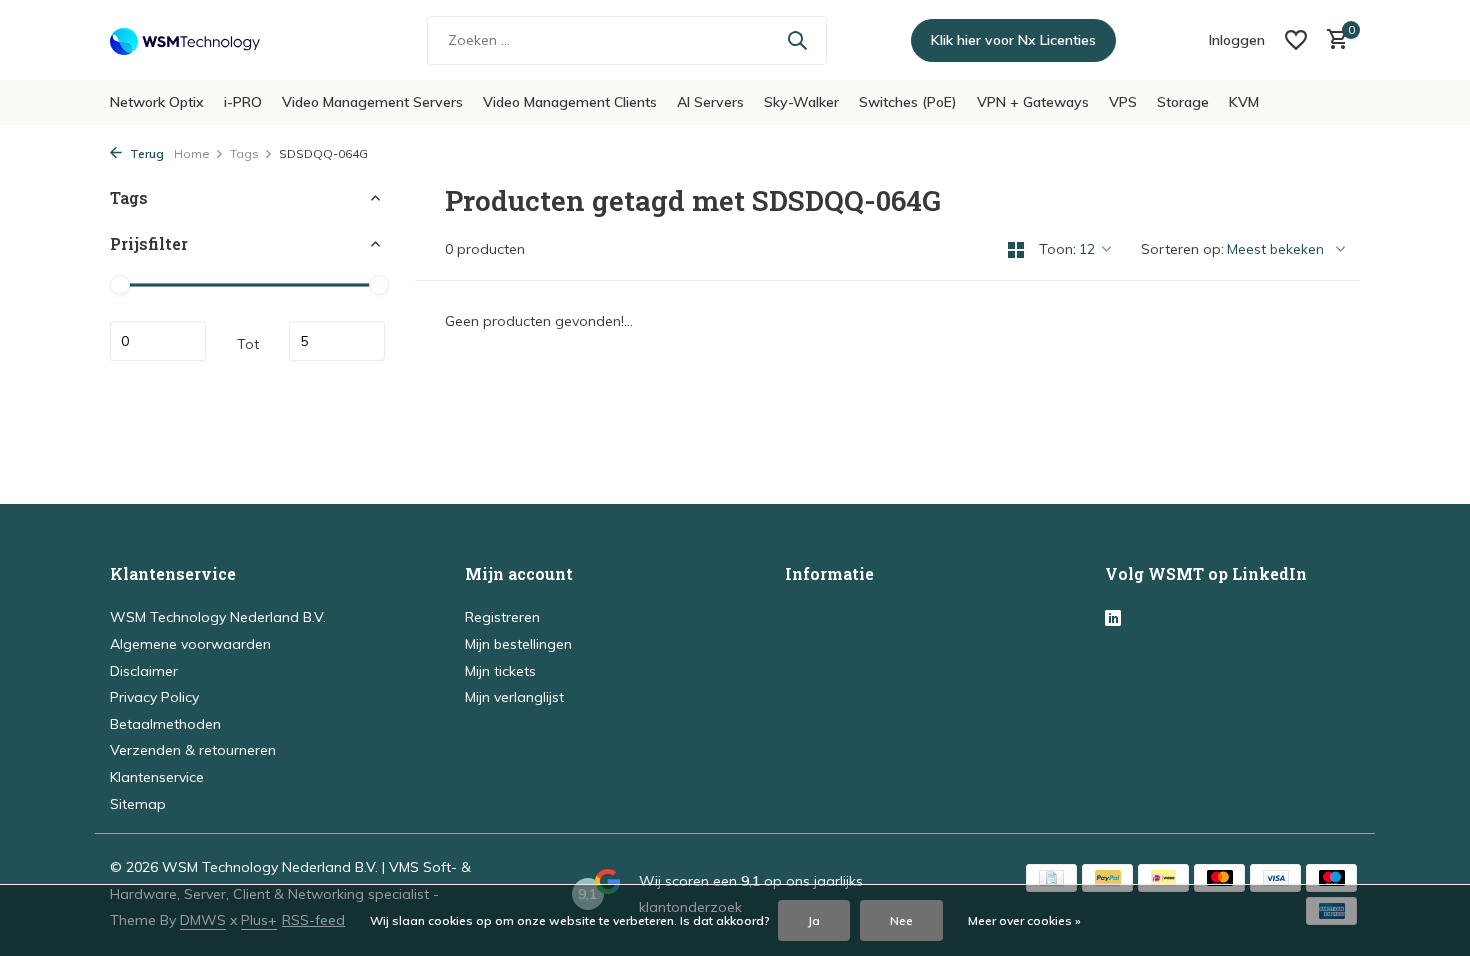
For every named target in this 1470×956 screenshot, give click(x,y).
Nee (901, 920)
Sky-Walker (801, 102)
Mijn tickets (500, 671)
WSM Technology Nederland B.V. (218, 617)
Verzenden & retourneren (193, 750)
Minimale (158, 341)
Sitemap (138, 804)
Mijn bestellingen (518, 644)
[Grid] (1016, 250)
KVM (1244, 102)
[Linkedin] (1113, 619)
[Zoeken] (797, 40)
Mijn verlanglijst (514, 697)
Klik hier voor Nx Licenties (1013, 40)
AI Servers (710, 102)
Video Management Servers (372, 102)
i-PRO (243, 102)
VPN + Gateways (1033, 102)
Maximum (337, 341)
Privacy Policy (154, 697)
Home (192, 153)
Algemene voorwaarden (190, 644)
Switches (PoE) (908, 102)
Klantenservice (157, 777)
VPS (1123, 102)
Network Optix (157, 102)
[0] (1332, 40)
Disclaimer (144, 671)
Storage (1183, 102)
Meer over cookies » (1024, 920)
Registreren (502, 617)
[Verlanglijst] (1296, 40)
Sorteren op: (1182, 249)
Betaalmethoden (165, 724)
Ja (814, 920)
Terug (145, 153)
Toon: (1057, 249)
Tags (244, 153)
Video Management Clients (570, 102)
